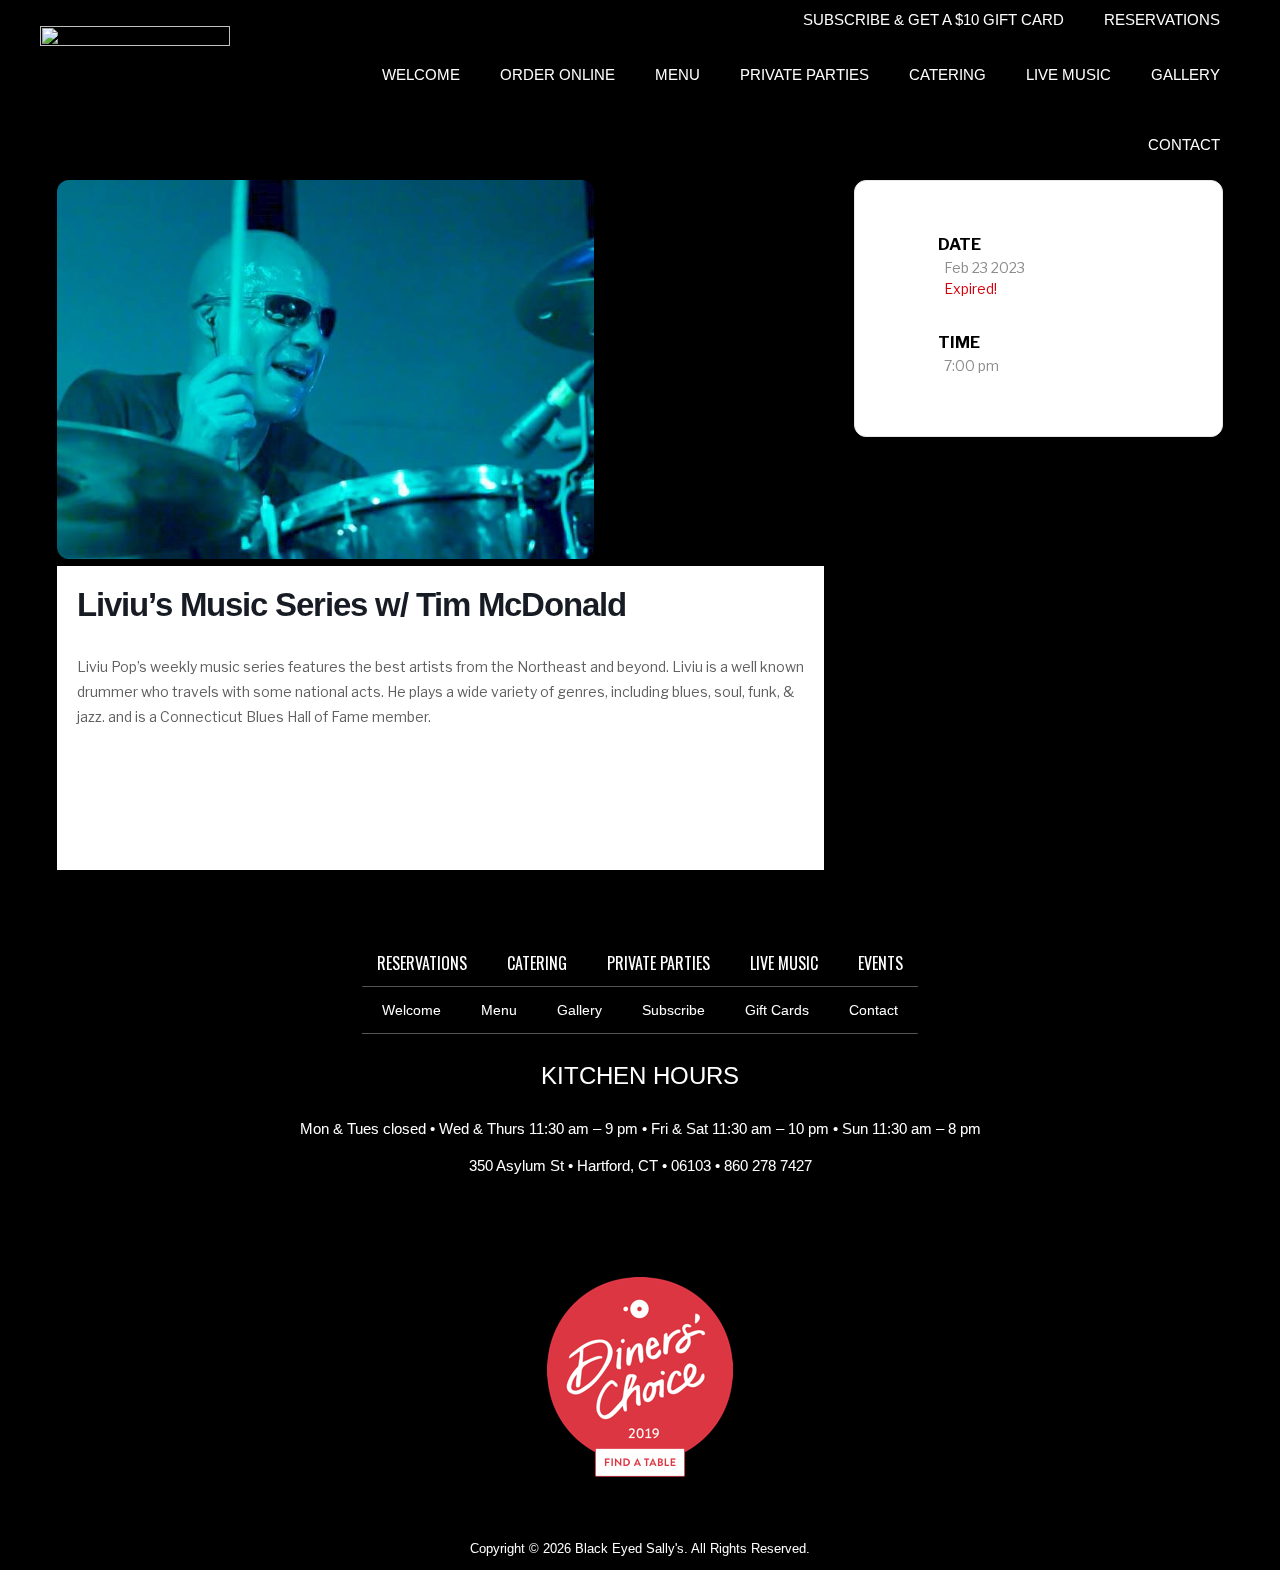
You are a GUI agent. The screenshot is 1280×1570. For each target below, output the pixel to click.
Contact (1184, 144)
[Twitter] (685, 1227)
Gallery (1185, 74)
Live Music (1068, 74)
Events (880, 963)
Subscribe (673, 1010)
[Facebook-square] (595, 1227)
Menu (677, 74)
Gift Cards (777, 1010)
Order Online (557, 74)
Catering (947, 74)
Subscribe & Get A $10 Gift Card (933, 19)
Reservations (1162, 19)
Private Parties (804, 74)
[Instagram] (640, 1227)
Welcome (421, 74)
